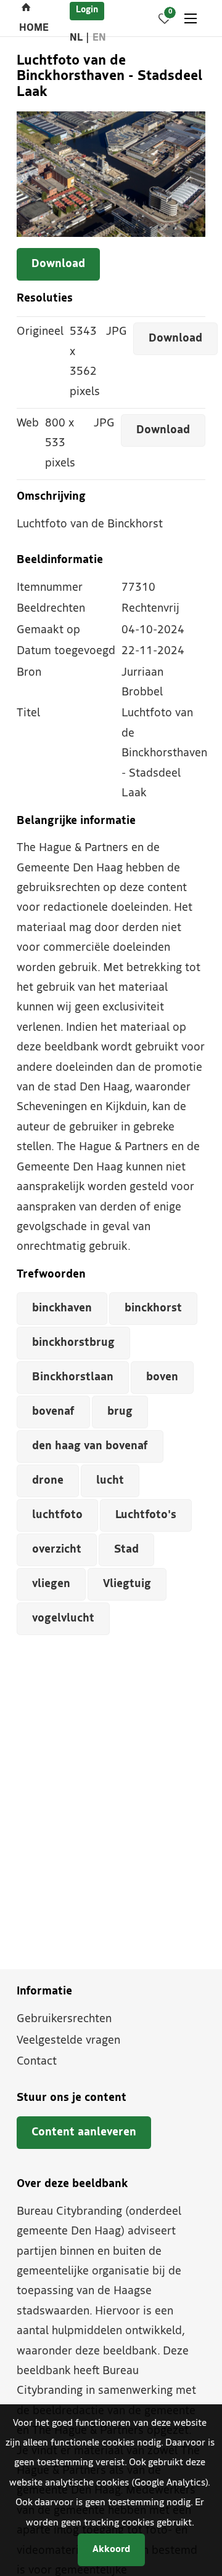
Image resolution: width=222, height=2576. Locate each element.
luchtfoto (57, 1515)
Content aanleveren (84, 2133)
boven (162, 1378)
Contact (37, 2062)
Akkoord (111, 2550)
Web (28, 424)
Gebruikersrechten (64, 2019)
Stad (126, 1550)
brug (120, 1412)
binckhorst (153, 1309)
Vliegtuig (127, 1584)
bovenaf (53, 1412)
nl (76, 38)
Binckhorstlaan (73, 1378)
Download (58, 264)
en (99, 38)
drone (48, 1481)
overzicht (57, 1550)
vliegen (51, 1584)
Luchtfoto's (146, 1515)
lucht (110, 1481)
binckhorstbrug (73, 1343)
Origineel (40, 332)
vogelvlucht (63, 1619)
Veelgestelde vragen (68, 2041)
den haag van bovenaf (90, 1446)
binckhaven (62, 1309)
